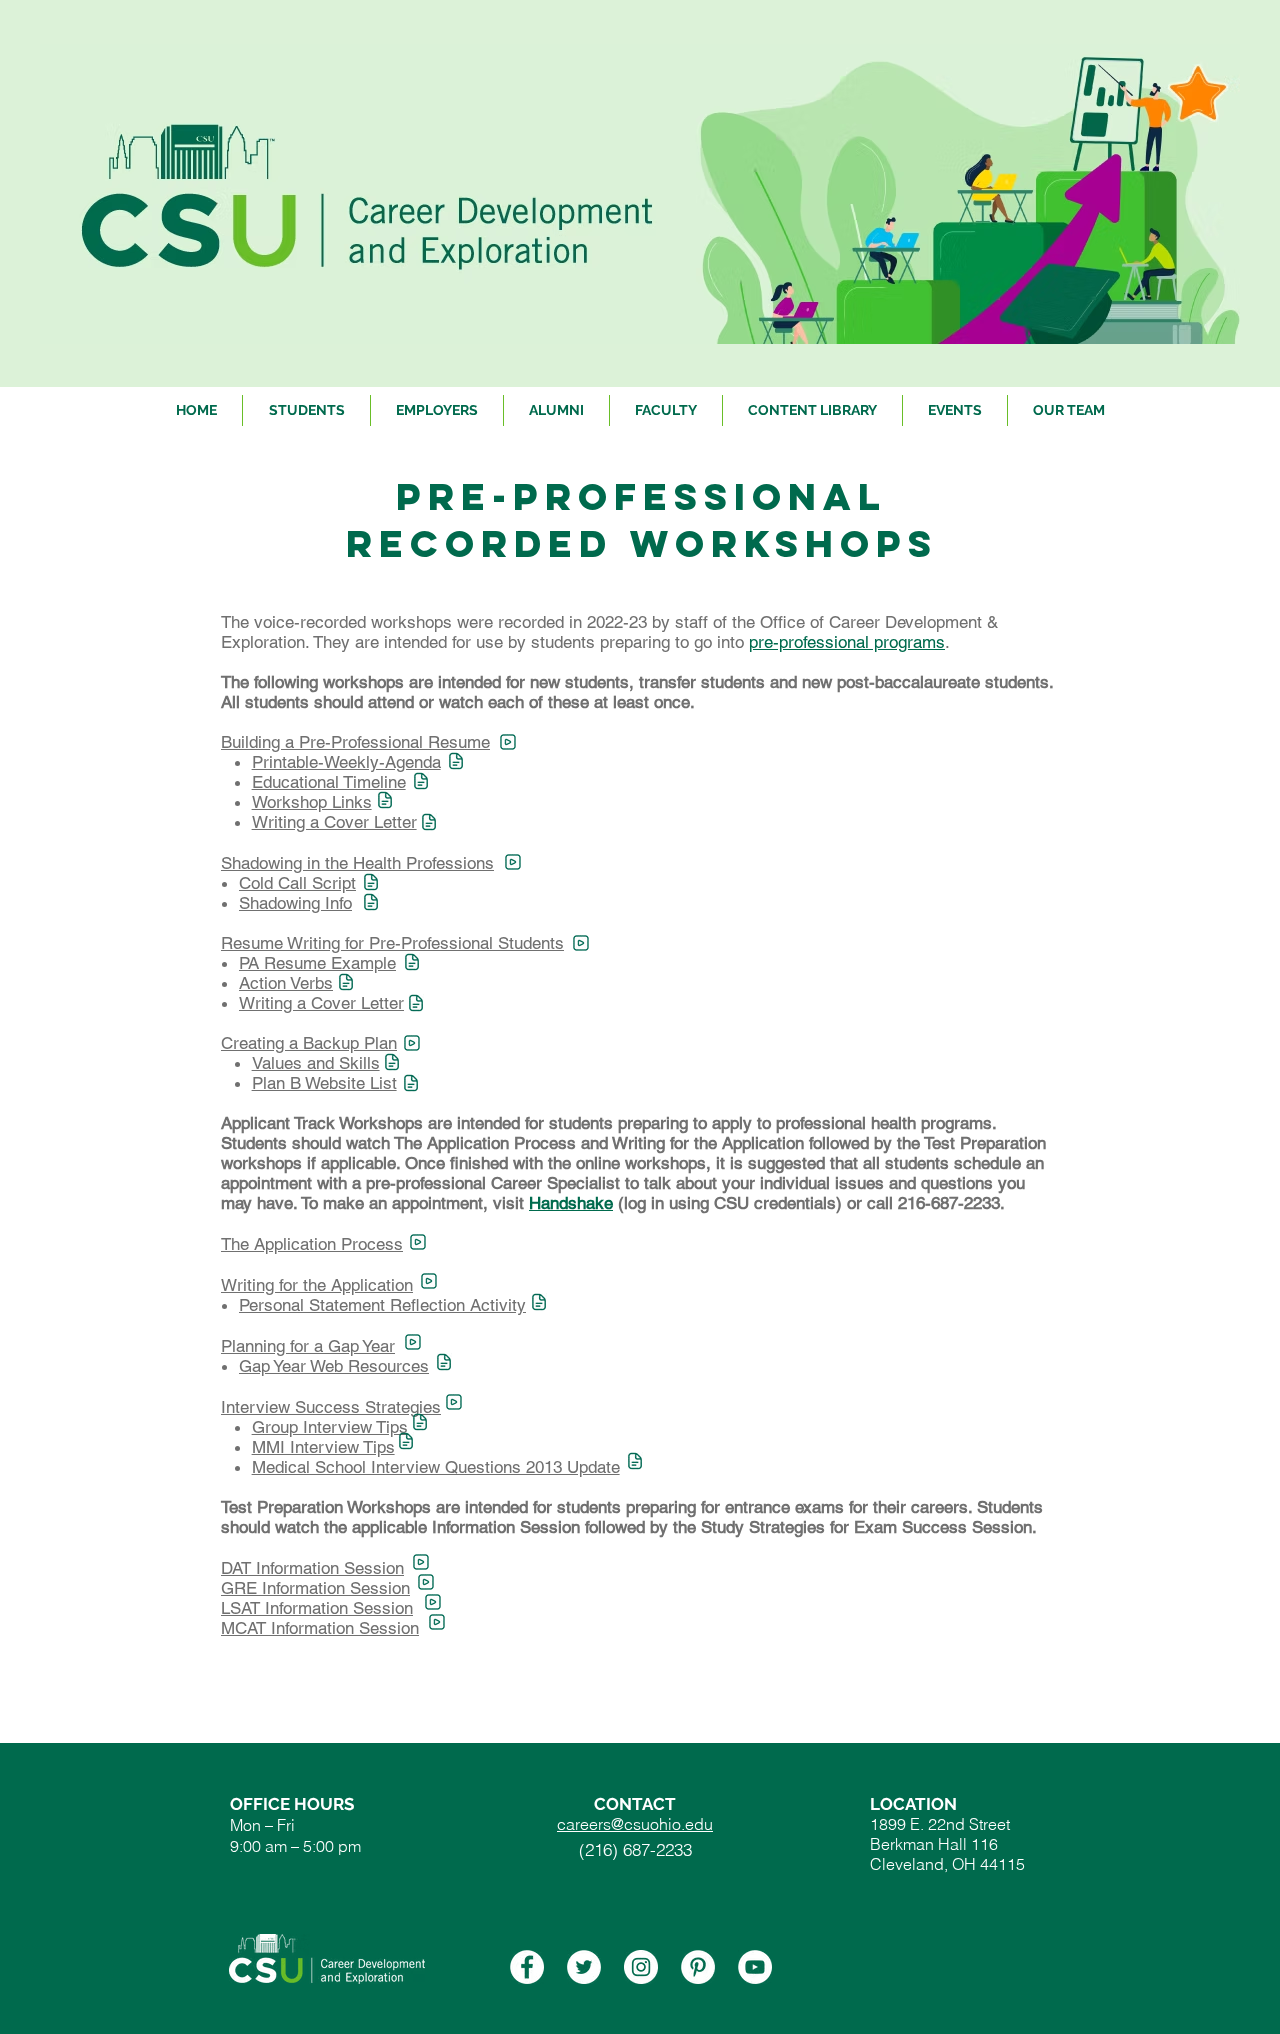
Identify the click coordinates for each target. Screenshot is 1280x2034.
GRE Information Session (315, 1588)
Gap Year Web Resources (334, 1366)
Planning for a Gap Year (308, 1346)
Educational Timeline (329, 782)
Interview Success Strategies (331, 1407)
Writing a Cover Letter (334, 822)
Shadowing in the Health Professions (357, 863)
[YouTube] (755, 1967)
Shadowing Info (295, 903)
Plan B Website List (324, 1083)
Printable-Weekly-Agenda (346, 762)
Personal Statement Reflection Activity (382, 1305)
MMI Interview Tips (323, 1447)
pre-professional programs (847, 642)
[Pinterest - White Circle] (698, 1967)
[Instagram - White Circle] (641, 1967)
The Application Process (312, 1244)
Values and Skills (316, 1063)
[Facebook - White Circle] (527, 1967)
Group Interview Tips (330, 1427)
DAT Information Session (312, 1568)
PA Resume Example (317, 963)
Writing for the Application (317, 1285)
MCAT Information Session (320, 1628)
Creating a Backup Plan (309, 1043)
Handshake (571, 1203)
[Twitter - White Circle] (584, 1967)
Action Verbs (286, 983)
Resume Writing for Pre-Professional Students (392, 943)
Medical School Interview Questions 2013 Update (436, 1467)
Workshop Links (312, 802)
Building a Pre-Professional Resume (355, 742)
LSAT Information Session (317, 1608)
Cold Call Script (297, 883)
